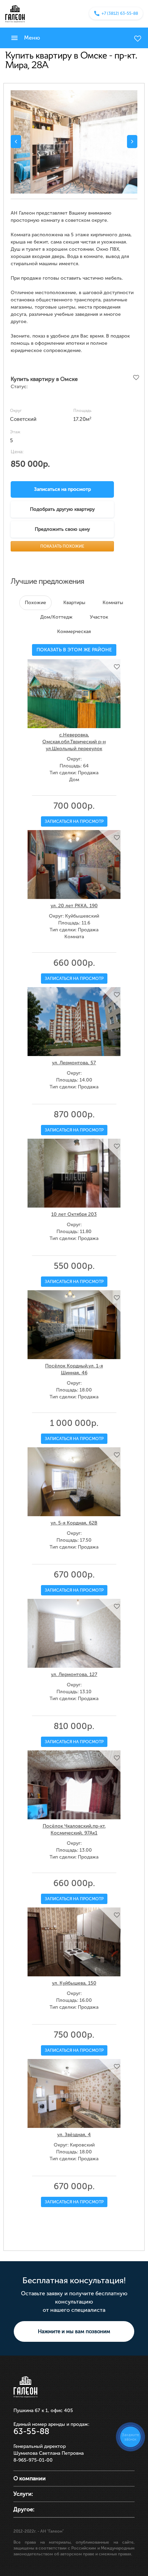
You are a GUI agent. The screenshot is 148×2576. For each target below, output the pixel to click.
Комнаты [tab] (113, 603)
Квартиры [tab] (74, 603)
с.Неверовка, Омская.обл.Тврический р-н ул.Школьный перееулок (74, 742)
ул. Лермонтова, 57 (74, 1063)
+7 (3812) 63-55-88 (120, 13)
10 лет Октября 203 (74, 1214)
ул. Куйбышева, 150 (74, 1983)
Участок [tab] (99, 617)
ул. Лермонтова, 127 (74, 1674)
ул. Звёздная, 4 (74, 2135)
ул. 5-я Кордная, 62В (74, 1523)
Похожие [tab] (35, 603)
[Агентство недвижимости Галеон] (15, 13)
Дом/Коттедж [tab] (56, 617)
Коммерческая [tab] (74, 632)
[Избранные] (138, 39)
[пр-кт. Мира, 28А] (74, 142)
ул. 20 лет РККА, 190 (74, 906)
